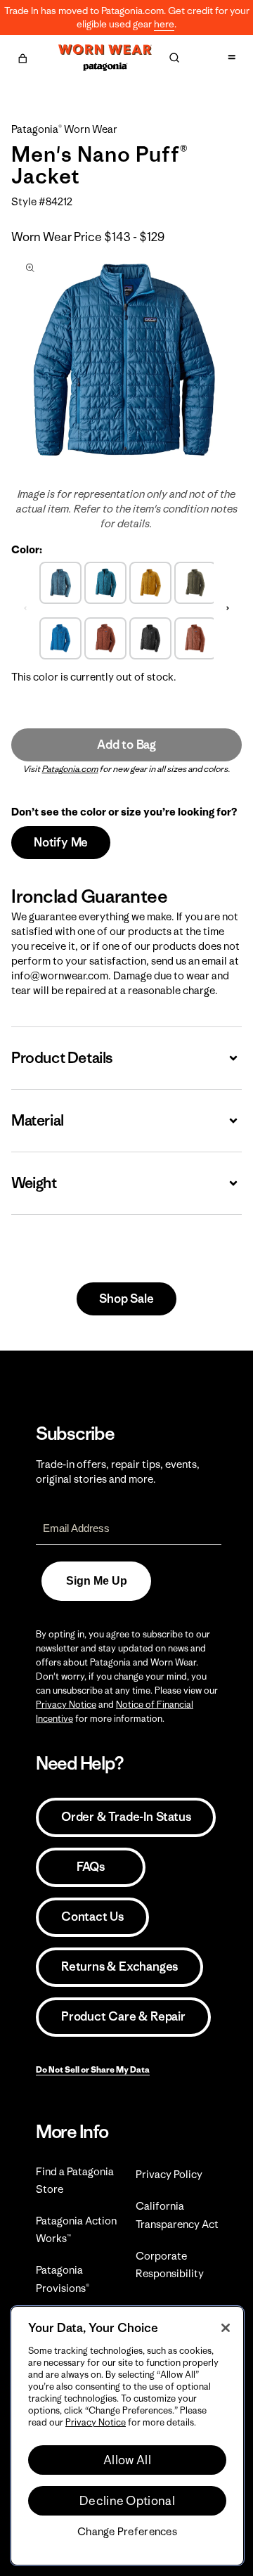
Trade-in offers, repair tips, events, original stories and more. (118, 1471)
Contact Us (92, 1917)
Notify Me (61, 842)
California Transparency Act (177, 2215)
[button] (22, 56)
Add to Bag (126, 745)
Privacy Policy (169, 2174)
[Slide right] (228, 609)
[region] (127, 2436)
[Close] (226, 2328)
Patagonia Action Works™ (76, 2229)
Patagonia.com (70, 769)
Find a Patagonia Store (75, 2180)
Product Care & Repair (123, 2016)
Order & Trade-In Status (126, 1817)
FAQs (91, 1867)
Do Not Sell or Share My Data (93, 2069)
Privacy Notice (66, 1705)
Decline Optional (127, 2501)
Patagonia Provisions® (63, 2279)
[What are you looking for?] (174, 58)
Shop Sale (126, 1299)
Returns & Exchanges (119, 1966)
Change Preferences (127, 2532)
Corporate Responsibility (170, 2265)
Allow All (127, 2460)
